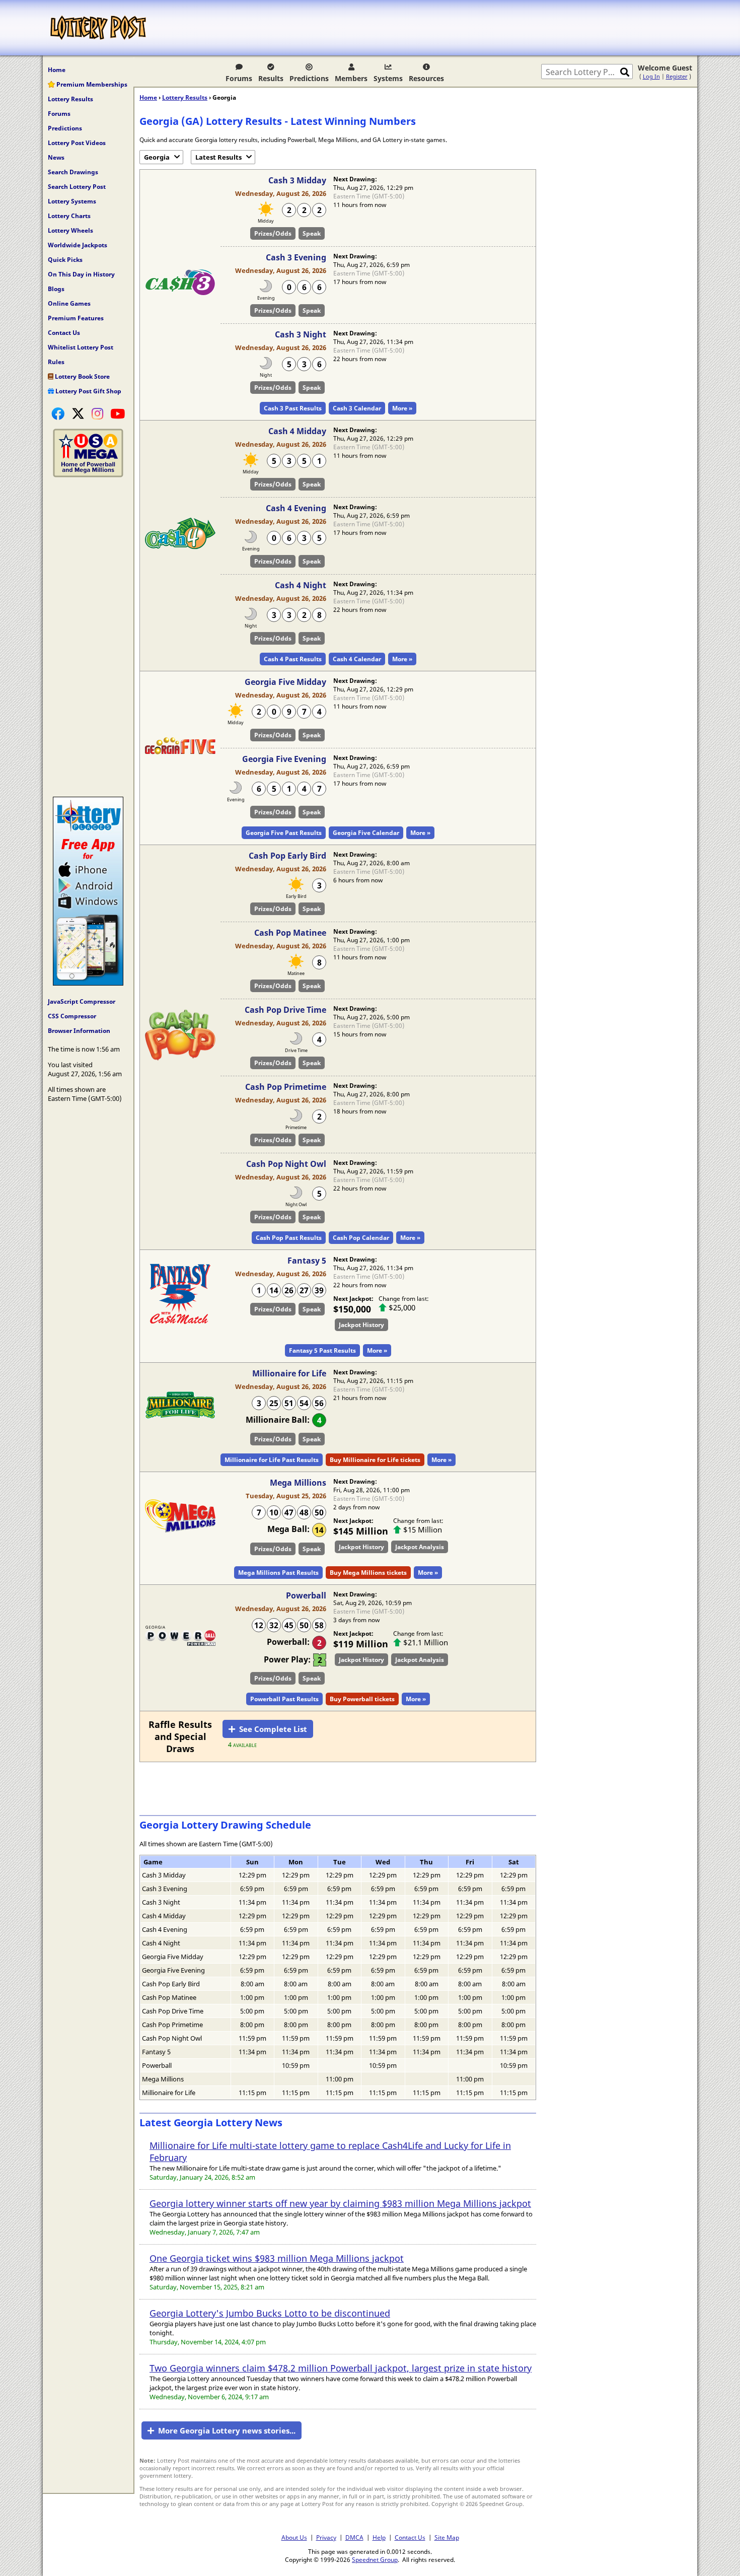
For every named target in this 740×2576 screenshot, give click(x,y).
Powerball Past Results (284, 1699)
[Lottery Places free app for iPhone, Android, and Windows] (88, 983)
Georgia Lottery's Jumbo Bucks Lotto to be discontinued (270, 2313)
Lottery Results (70, 99)
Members (351, 78)
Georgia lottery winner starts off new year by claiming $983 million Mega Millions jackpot (340, 2203)
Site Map (447, 2537)
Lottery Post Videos (77, 143)
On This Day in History (81, 274)
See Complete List (273, 1729)
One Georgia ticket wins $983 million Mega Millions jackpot (277, 2258)
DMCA (354, 2537)
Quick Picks (65, 260)
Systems (388, 78)
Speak (312, 233)
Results (271, 78)
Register (677, 76)
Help (379, 2537)
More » (402, 408)
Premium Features (76, 318)
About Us (294, 2537)
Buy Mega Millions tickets (368, 1573)
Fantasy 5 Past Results (322, 1350)
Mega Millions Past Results (278, 1573)
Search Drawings (73, 172)
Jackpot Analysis (420, 1547)
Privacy (326, 2537)
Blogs (56, 289)
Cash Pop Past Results (289, 1238)
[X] (78, 413)
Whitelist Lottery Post (81, 347)
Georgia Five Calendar (366, 833)
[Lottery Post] (98, 28)
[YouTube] (118, 413)
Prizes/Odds (273, 233)
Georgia (157, 157)
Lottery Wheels (70, 230)
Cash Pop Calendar (361, 1238)
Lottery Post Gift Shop (88, 391)
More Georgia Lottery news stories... (227, 2430)
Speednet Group (375, 2559)
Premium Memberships (91, 84)
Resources (426, 78)
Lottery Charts (69, 216)
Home (57, 70)
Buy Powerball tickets (362, 1699)
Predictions (309, 78)
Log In (651, 76)
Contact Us (64, 333)
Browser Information (79, 1031)
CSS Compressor (72, 1016)
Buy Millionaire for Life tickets (375, 1460)
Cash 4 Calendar (357, 659)
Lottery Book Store (82, 376)
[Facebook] (58, 413)
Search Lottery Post (77, 187)
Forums (239, 78)
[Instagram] (97, 413)
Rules (56, 362)
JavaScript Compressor (82, 1001)
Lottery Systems (72, 201)
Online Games (69, 303)
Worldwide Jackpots (78, 245)
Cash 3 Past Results (293, 408)
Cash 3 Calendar (357, 408)
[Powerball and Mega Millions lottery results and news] (88, 475)
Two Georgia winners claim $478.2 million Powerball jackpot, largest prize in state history (341, 2368)
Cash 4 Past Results (293, 659)
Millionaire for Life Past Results (272, 1460)
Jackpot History (361, 1325)
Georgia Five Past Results (284, 833)
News (56, 157)
